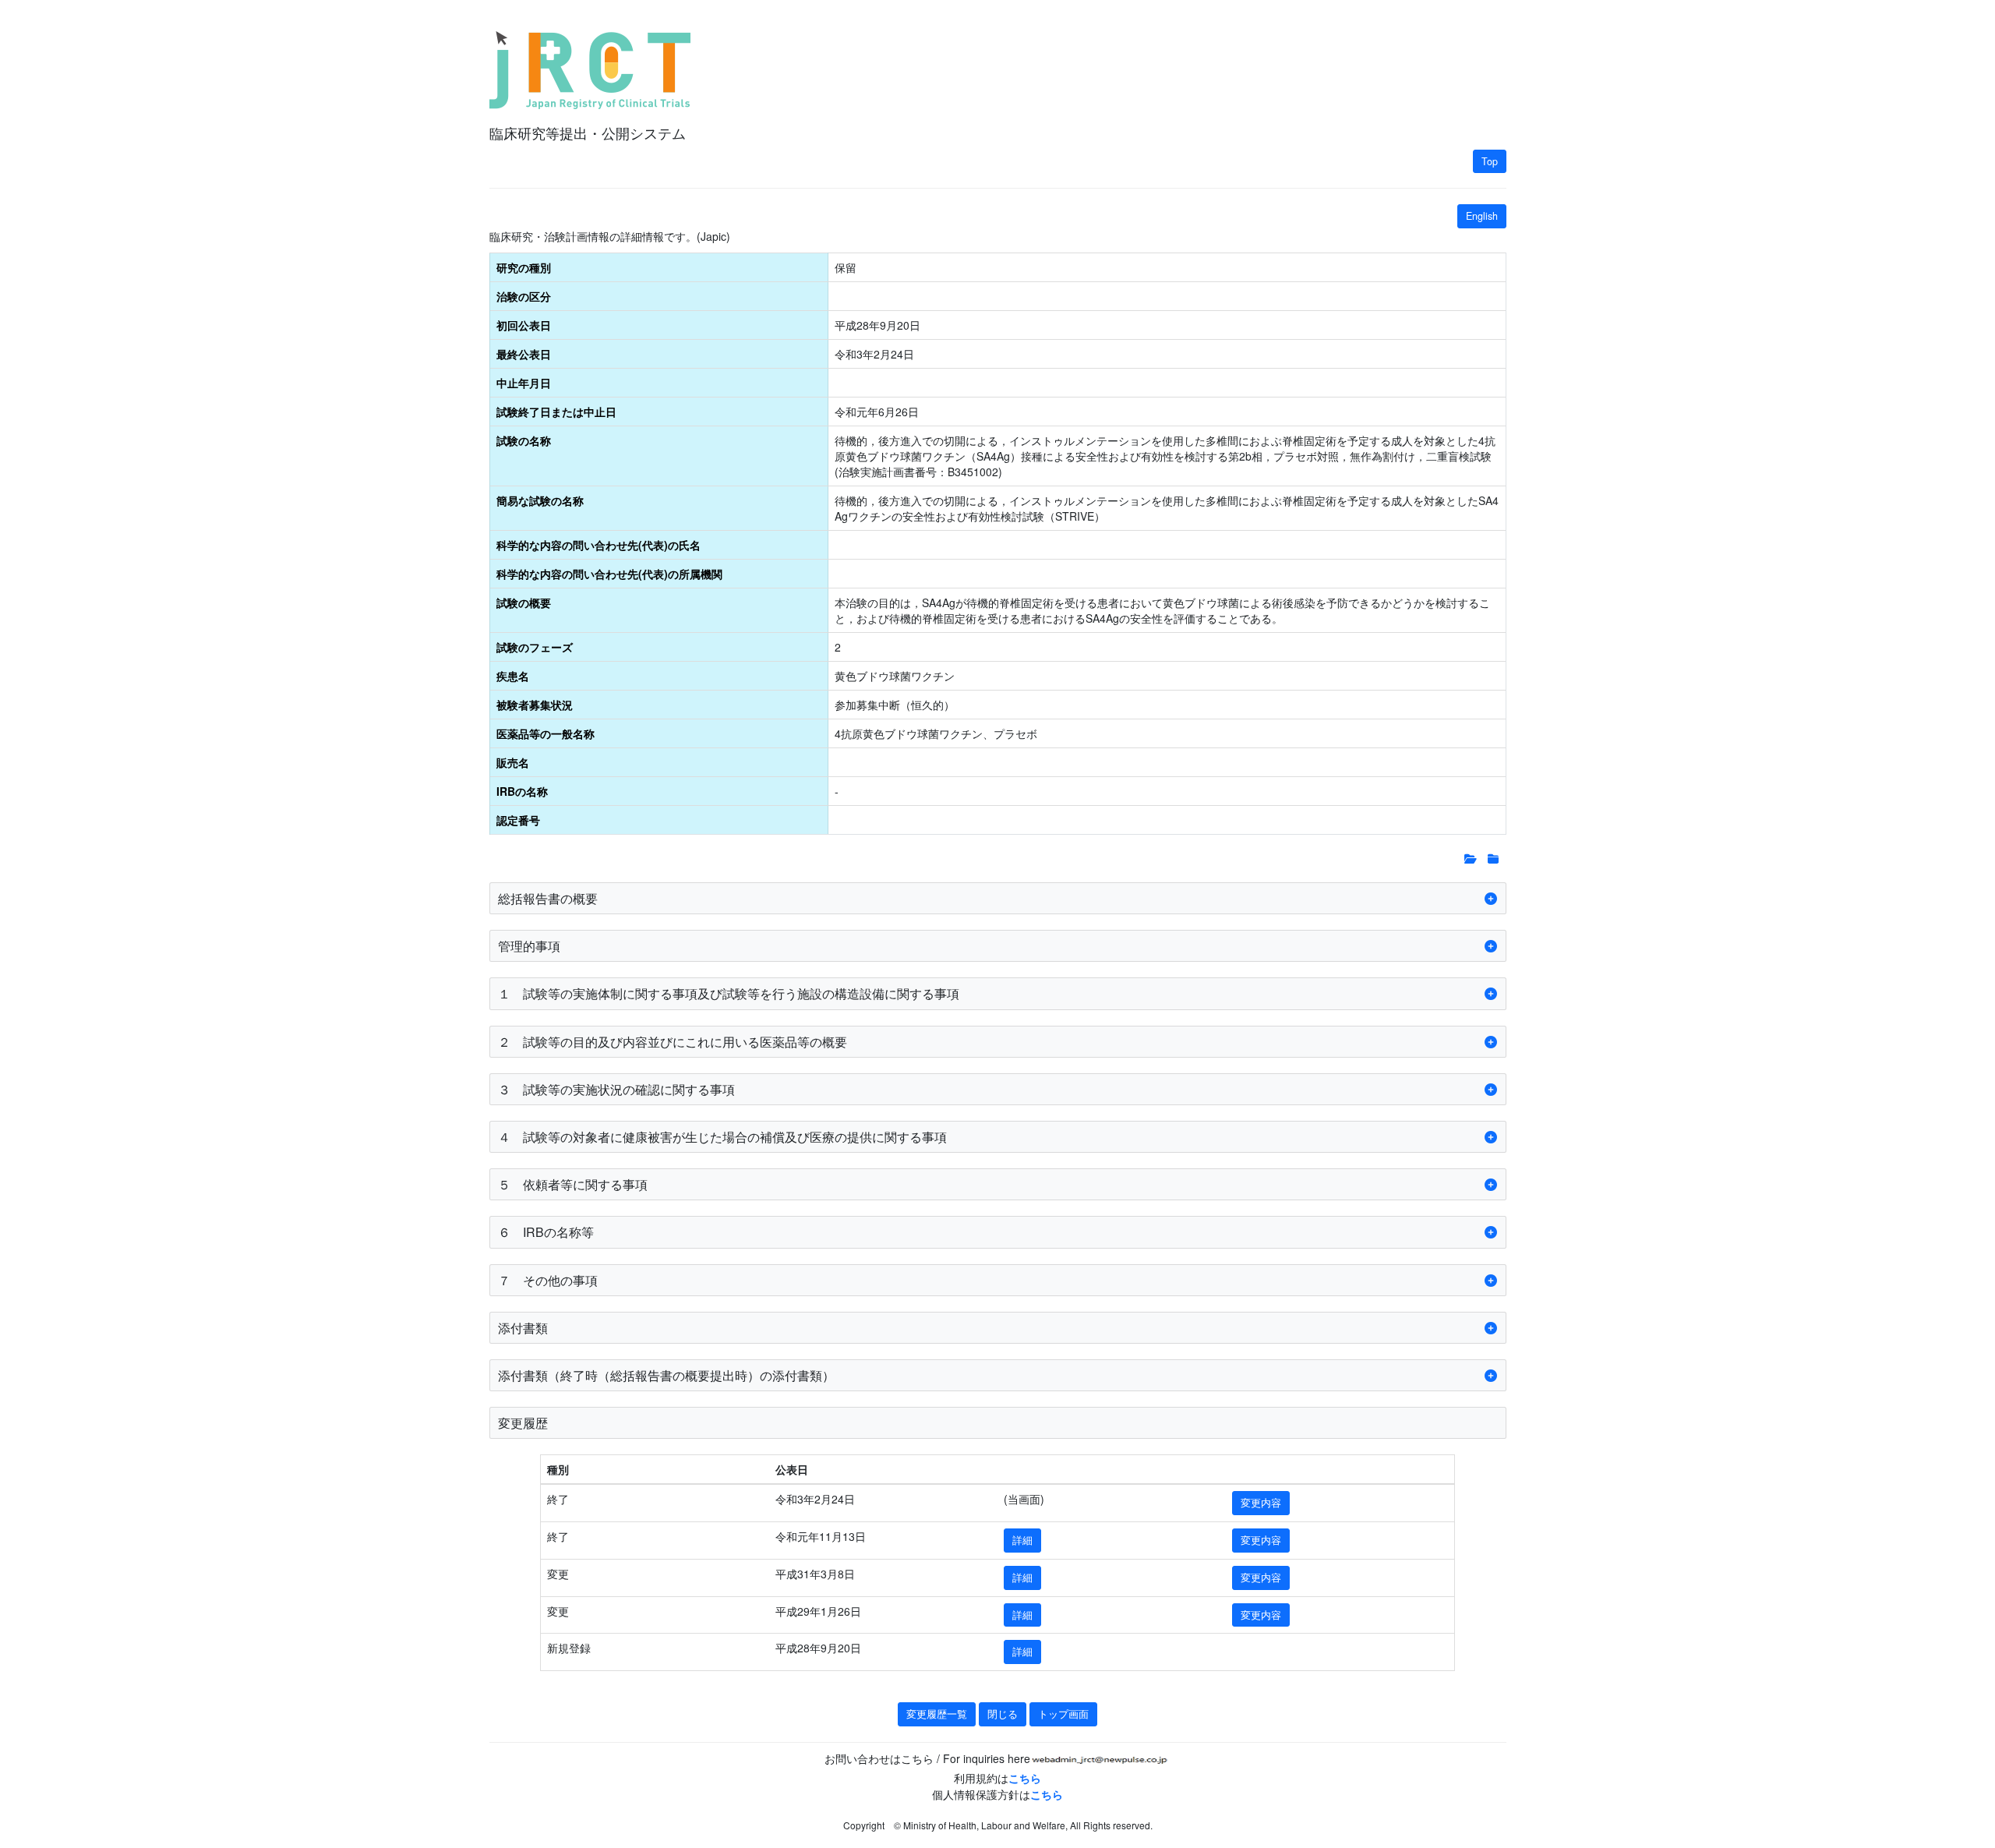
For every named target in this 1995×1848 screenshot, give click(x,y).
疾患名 (513, 676)
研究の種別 (524, 267)
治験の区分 (524, 296)
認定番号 (518, 820)
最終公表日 (524, 354)
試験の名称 (524, 440)
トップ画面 (1063, 1714)
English (1482, 216)
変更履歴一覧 (937, 1714)
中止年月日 (524, 383)
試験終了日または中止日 (556, 412)
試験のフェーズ (535, 647)
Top (1490, 161)
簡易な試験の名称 (540, 500)
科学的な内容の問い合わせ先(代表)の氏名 (598, 545)
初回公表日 (524, 325)
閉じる (1003, 1714)
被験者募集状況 (535, 705)
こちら (1025, 1778)
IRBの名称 (522, 791)
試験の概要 (524, 602)
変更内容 (1261, 1503)
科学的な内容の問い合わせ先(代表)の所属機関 (609, 574)
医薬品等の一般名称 (546, 733)
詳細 (1022, 1540)
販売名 (513, 762)
